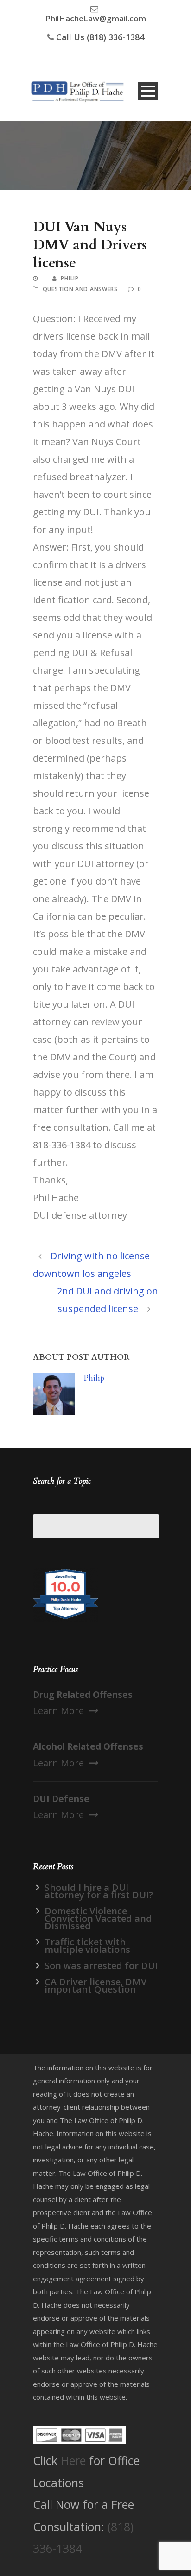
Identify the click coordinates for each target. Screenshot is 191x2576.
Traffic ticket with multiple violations (87, 1946)
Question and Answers (80, 289)
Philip (70, 278)
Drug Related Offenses (83, 1695)
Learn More (58, 1711)
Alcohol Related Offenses (88, 1746)
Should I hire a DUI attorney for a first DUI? (99, 1891)
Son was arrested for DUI (101, 1966)
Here (73, 2460)
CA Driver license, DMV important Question (95, 1985)
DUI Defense (61, 1799)
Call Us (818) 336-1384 (100, 37)
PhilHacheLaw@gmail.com (96, 18)
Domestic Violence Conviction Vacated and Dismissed (98, 1918)
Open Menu (148, 91)
